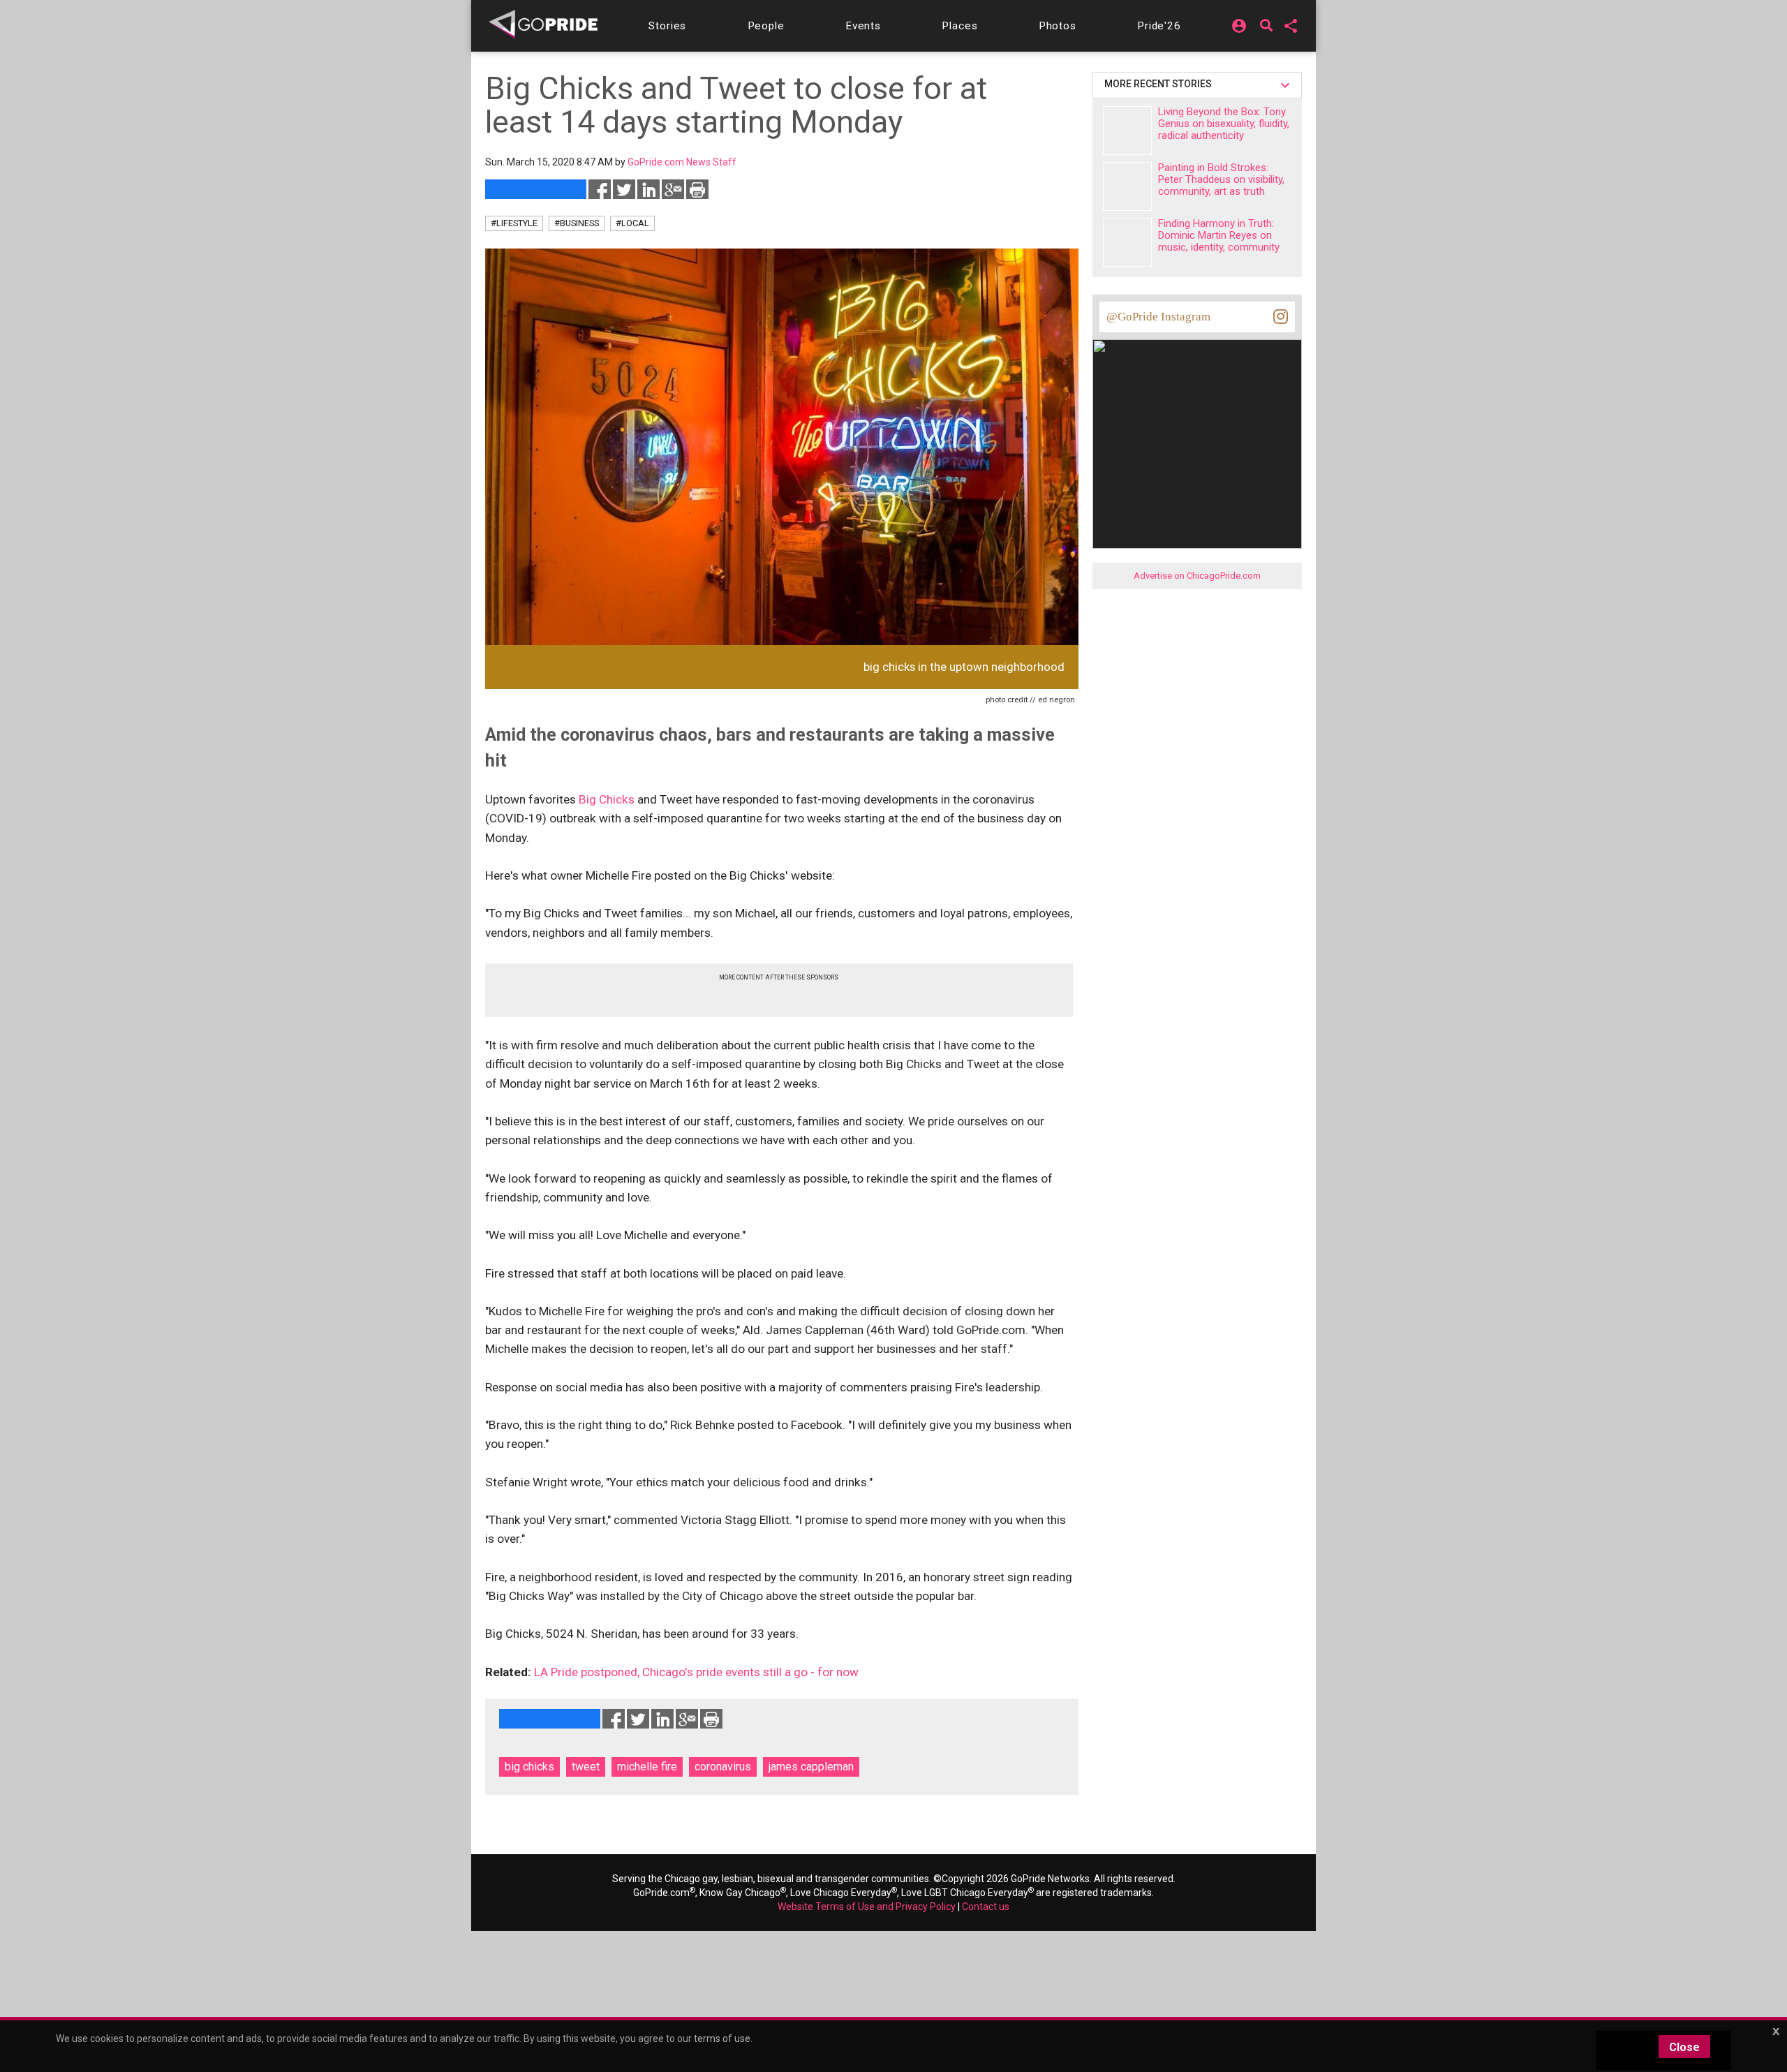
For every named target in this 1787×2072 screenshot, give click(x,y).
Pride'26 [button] (1159, 26)
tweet (586, 1767)
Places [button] (959, 26)
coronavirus (723, 1767)
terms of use (722, 2038)
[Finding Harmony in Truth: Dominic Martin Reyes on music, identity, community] (1127, 242)
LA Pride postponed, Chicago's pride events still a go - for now (696, 1672)
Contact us (986, 1907)
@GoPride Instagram (1158, 317)
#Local (632, 223)
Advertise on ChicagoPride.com (1197, 576)
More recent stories (1160, 84)
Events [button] (863, 26)
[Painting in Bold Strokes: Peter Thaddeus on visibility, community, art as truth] (1127, 186)
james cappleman (811, 1767)
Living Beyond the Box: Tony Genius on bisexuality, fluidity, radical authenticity (1224, 124)
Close (1684, 2047)
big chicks (529, 1767)
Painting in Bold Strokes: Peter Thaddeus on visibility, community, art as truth (1221, 179)
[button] (667, 26)
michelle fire (647, 1767)
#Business (577, 223)
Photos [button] (1058, 26)
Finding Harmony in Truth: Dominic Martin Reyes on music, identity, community (1219, 235)
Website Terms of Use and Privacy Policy (867, 1907)
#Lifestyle (514, 223)
